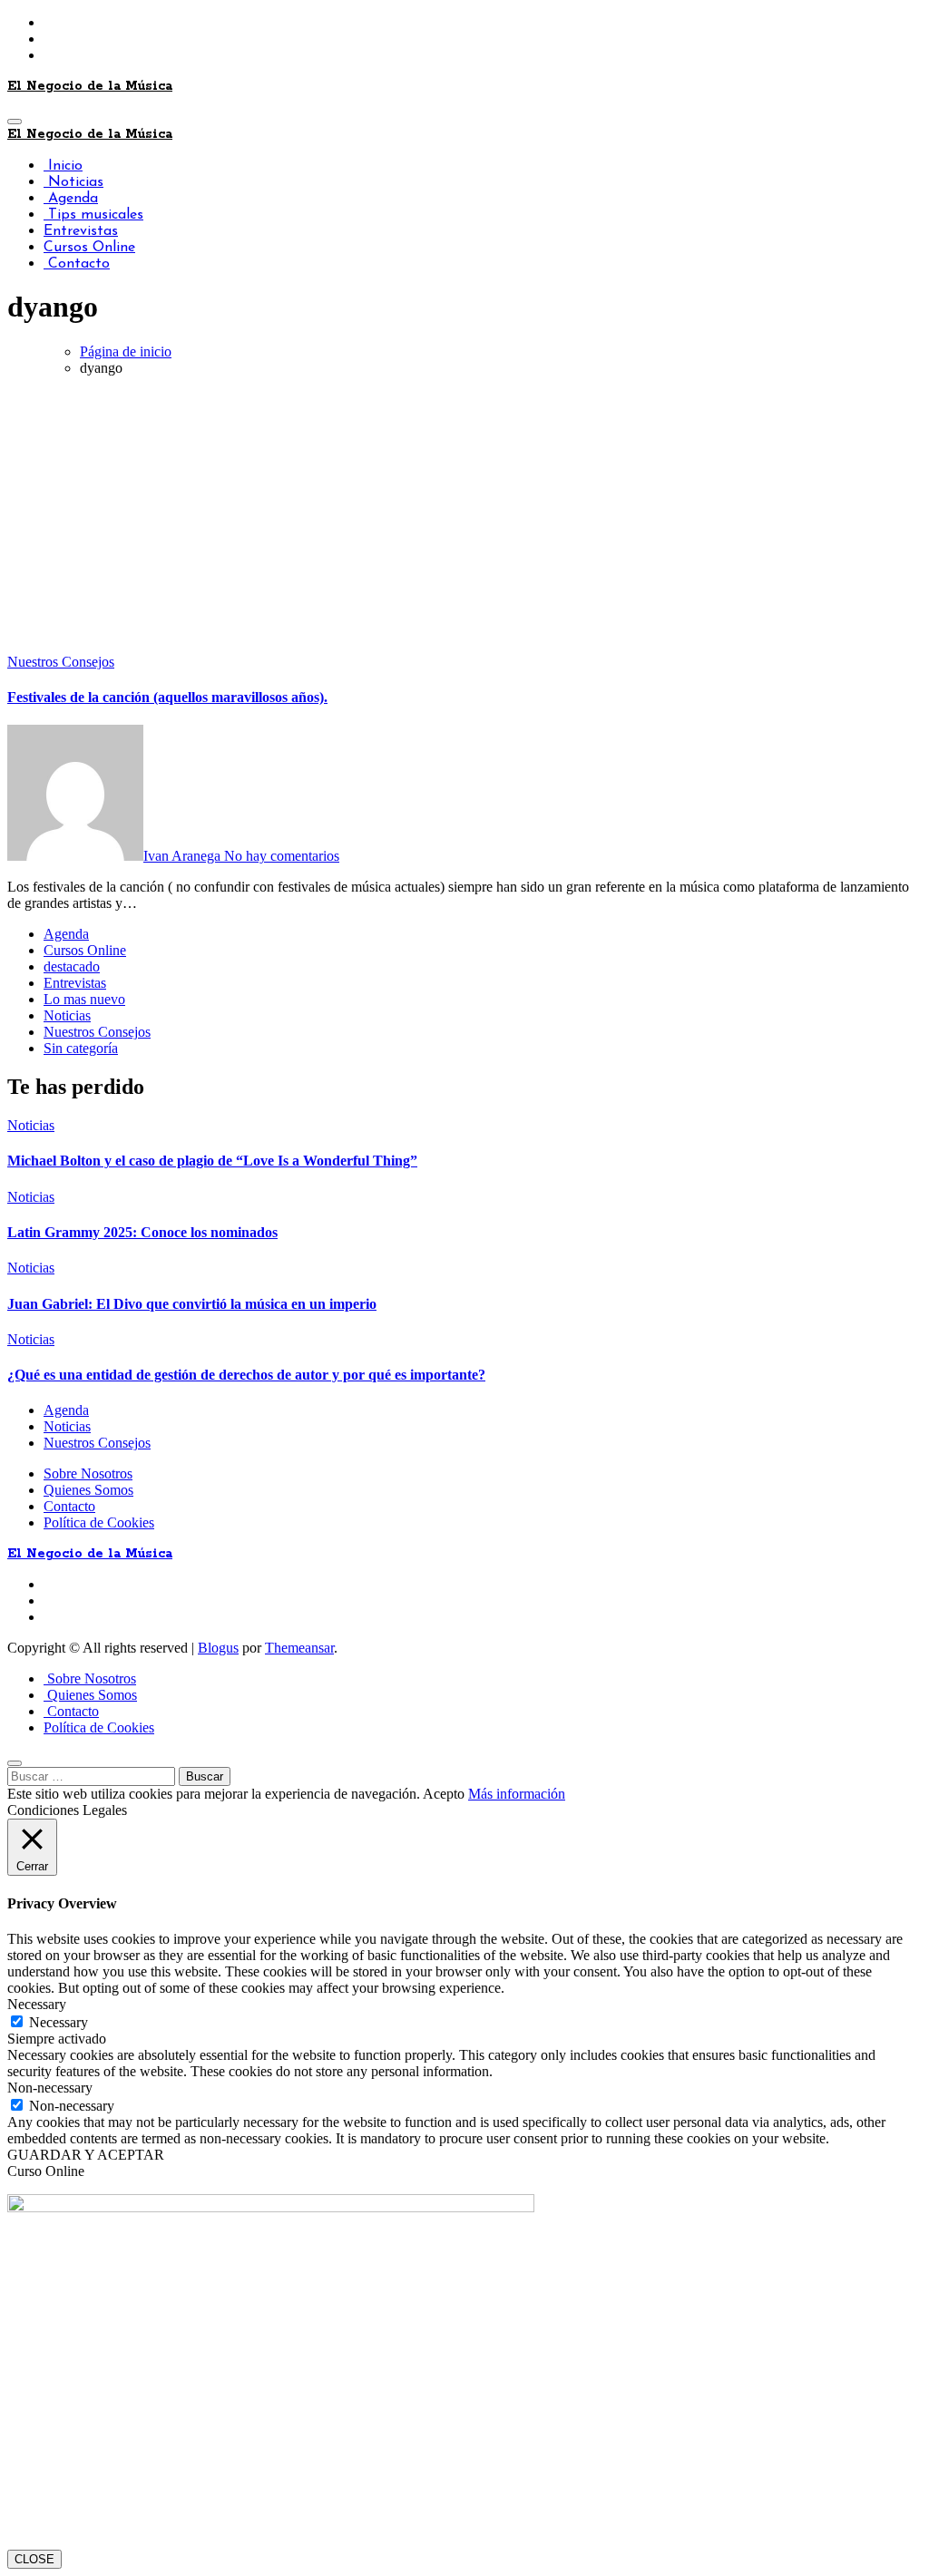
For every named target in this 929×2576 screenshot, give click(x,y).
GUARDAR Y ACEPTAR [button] (86, 2155)
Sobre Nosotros (88, 1473)
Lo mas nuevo (84, 999)
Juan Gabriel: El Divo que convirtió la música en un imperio (192, 1304)
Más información (517, 1794)
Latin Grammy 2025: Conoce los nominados (142, 1232)
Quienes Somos (88, 1490)
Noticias (73, 182)
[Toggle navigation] (15, 122)
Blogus (218, 1648)
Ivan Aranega (184, 856)
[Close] (15, 1763)
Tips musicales (93, 215)
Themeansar (299, 1648)
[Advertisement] (464, 518)
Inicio (63, 166)
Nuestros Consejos (61, 662)
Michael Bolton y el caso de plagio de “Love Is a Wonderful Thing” (212, 1161)
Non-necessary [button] (50, 2088)
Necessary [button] (37, 2004)
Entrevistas (81, 231)
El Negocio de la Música (90, 86)
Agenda (71, 199)
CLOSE (34, 2559)
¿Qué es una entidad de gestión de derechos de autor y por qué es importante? (246, 1375)
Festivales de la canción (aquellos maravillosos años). (167, 697)
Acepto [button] (444, 1794)
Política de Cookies (99, 1522)
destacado (72, 966)
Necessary (59, 2022)
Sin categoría (81, 1048)
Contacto (77, 264)
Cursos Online (89, 248)
